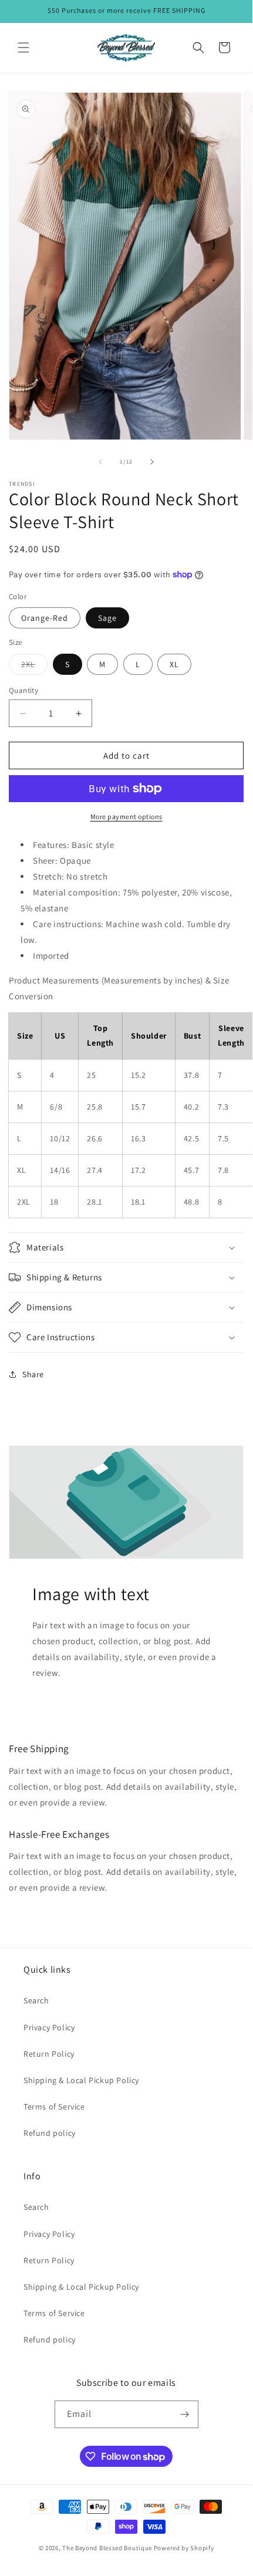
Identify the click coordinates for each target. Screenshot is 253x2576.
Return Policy (49, 2054)
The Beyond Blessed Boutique (107, 2548)
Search (36, 2000)
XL (174, 664)
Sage (107, 618)
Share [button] (33, 1374)
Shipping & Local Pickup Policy (81, 2080)
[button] (23, 48)
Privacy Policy (49, 2027)
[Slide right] (152, 462)
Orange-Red (45, 618)
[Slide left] (100, 462)
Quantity (23, 690)
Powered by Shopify (184, 2548)
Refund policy (50, 2133)
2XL (34, 667)
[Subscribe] (185, 2414)
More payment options (126, 817)
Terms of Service (54, 2107)
